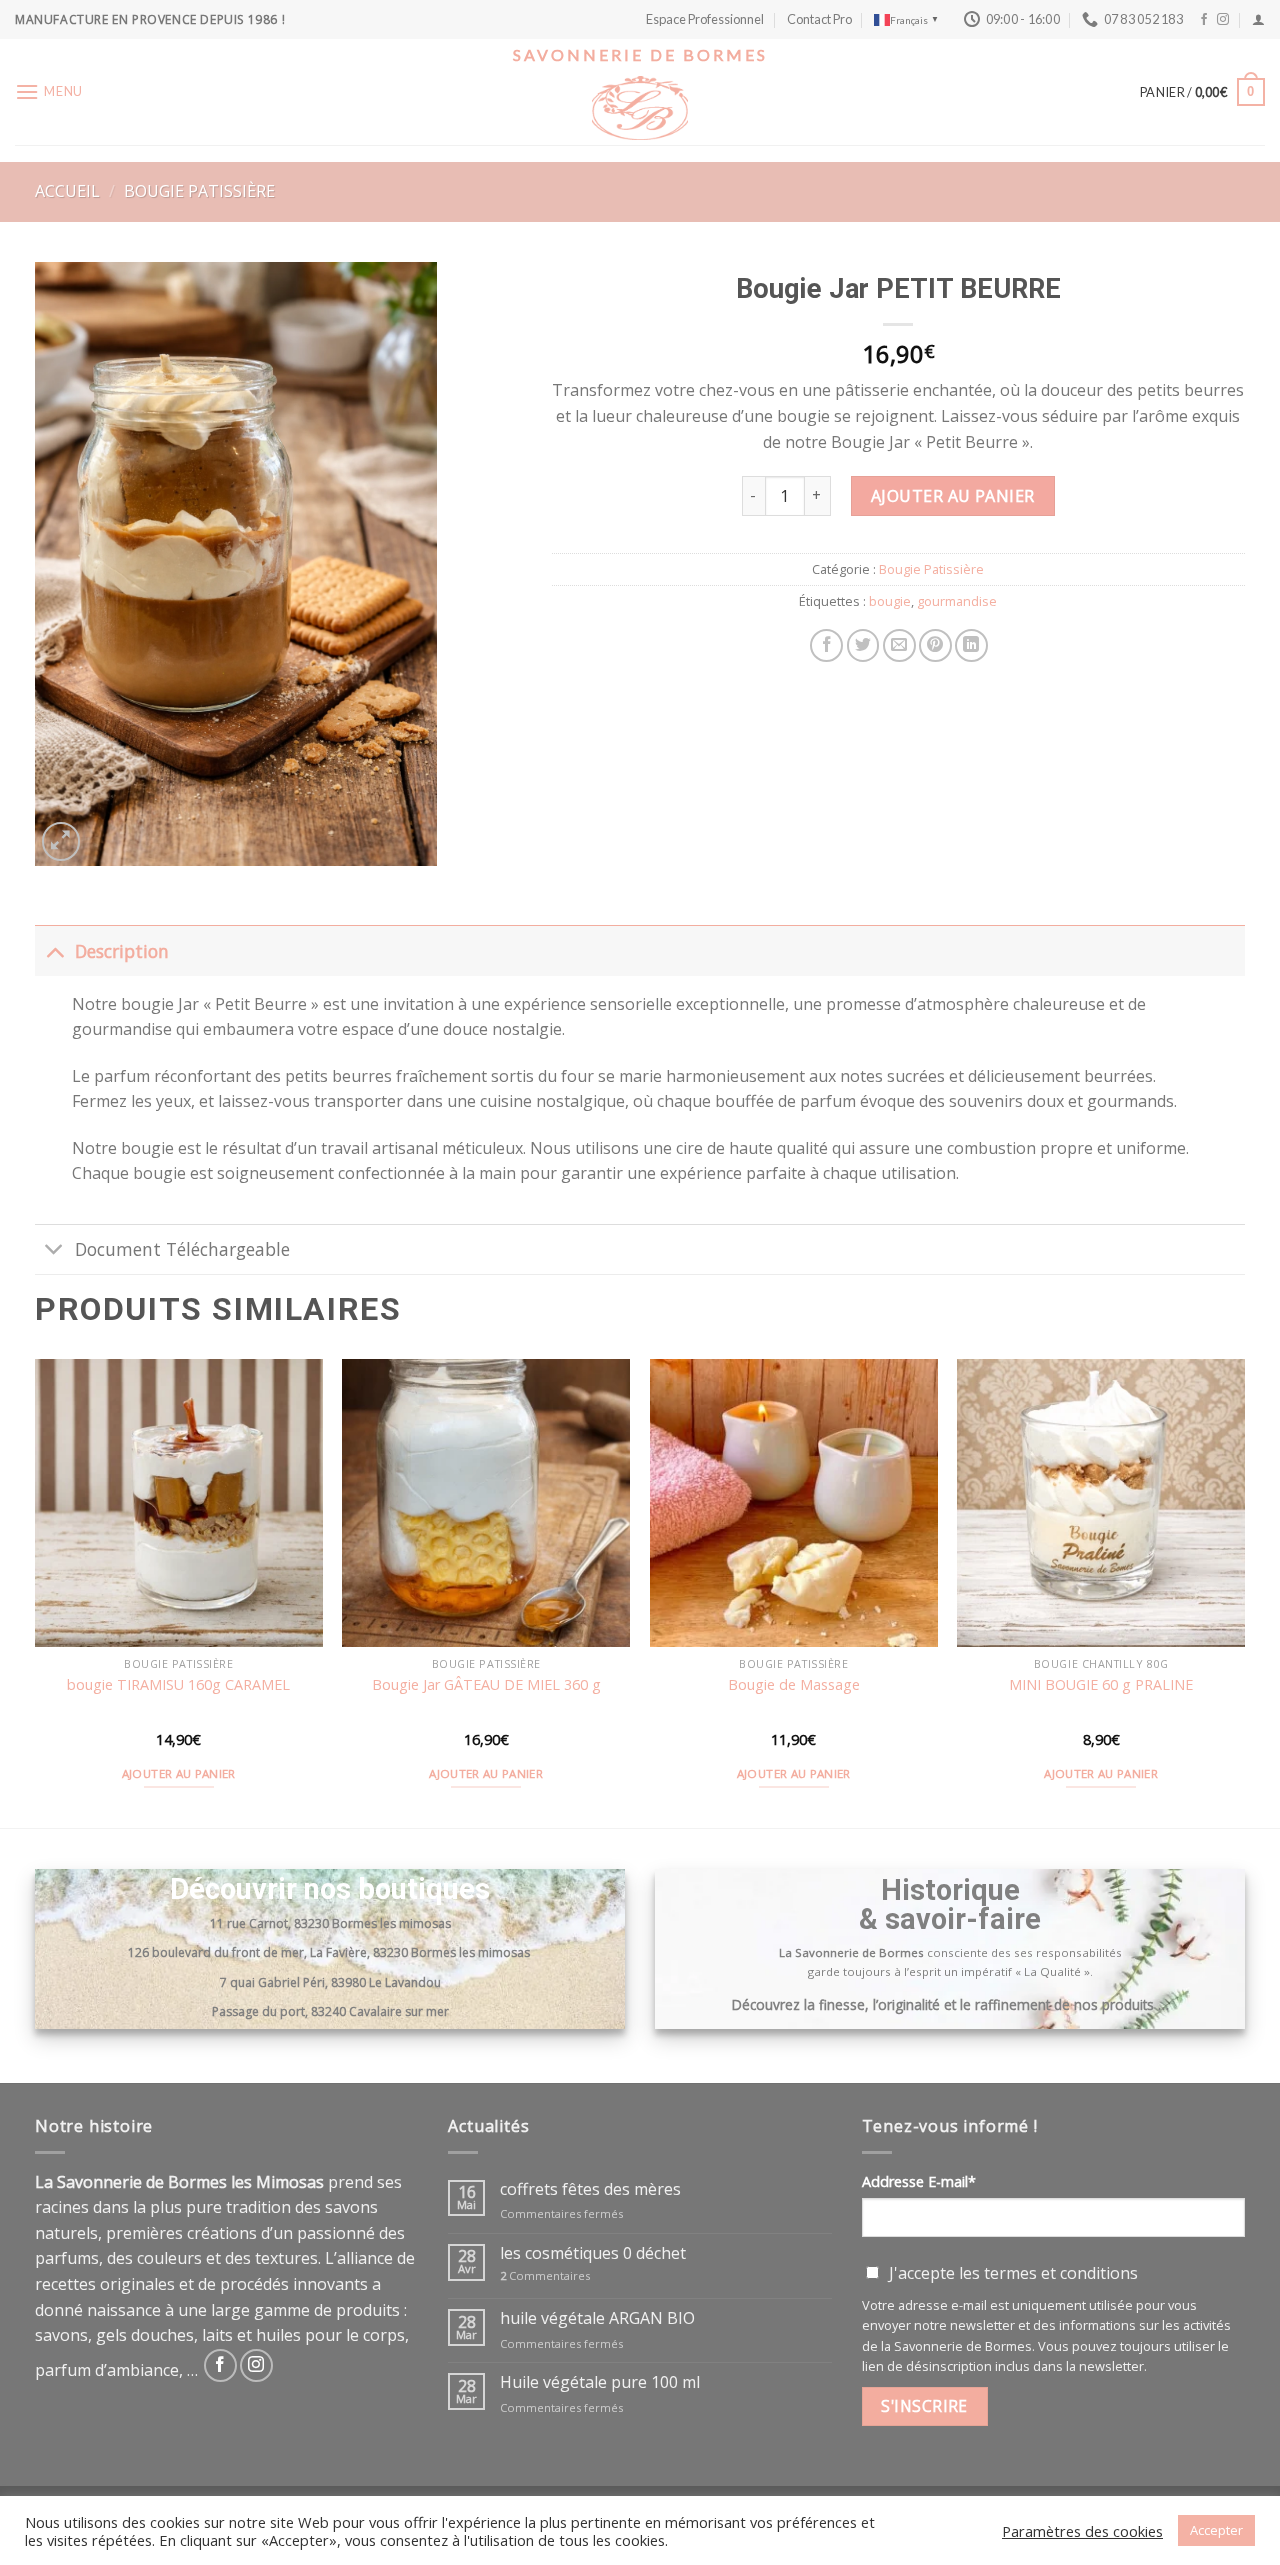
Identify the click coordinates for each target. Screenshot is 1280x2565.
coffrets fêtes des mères (590, 2189)
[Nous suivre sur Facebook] (1204, 20)
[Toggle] (54, 950)
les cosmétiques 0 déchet (593, 2253)
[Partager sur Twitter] (863, 645)
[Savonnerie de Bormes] (640, 108)
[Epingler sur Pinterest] (935, 645)
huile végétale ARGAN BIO (597, 2318)
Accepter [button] (1216, 2530)
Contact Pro (819, 19)
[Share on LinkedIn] (971, 645)
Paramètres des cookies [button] (1082, 2531)
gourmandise (957, 601)
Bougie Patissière (199, 191)
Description (122, 951)
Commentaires (545, 2275)
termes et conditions (1061, 2273)
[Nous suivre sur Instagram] (1223, 20)
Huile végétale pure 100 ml (600, 2382)
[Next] (1244, 1591)
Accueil (67, 191)
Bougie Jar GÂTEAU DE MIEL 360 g (486, 1685)
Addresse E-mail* (919, 2181)
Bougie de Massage (794, 1685)
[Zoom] (61, 841)
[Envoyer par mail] (899, 645)
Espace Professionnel (705, 19)
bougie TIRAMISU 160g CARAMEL (178, 1685)
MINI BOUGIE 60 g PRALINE (1101, 1685)
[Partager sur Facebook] (826, 645)
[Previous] (36, 1591)
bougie (890, 601)
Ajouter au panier (953, 496)
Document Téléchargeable (182, 1249)
